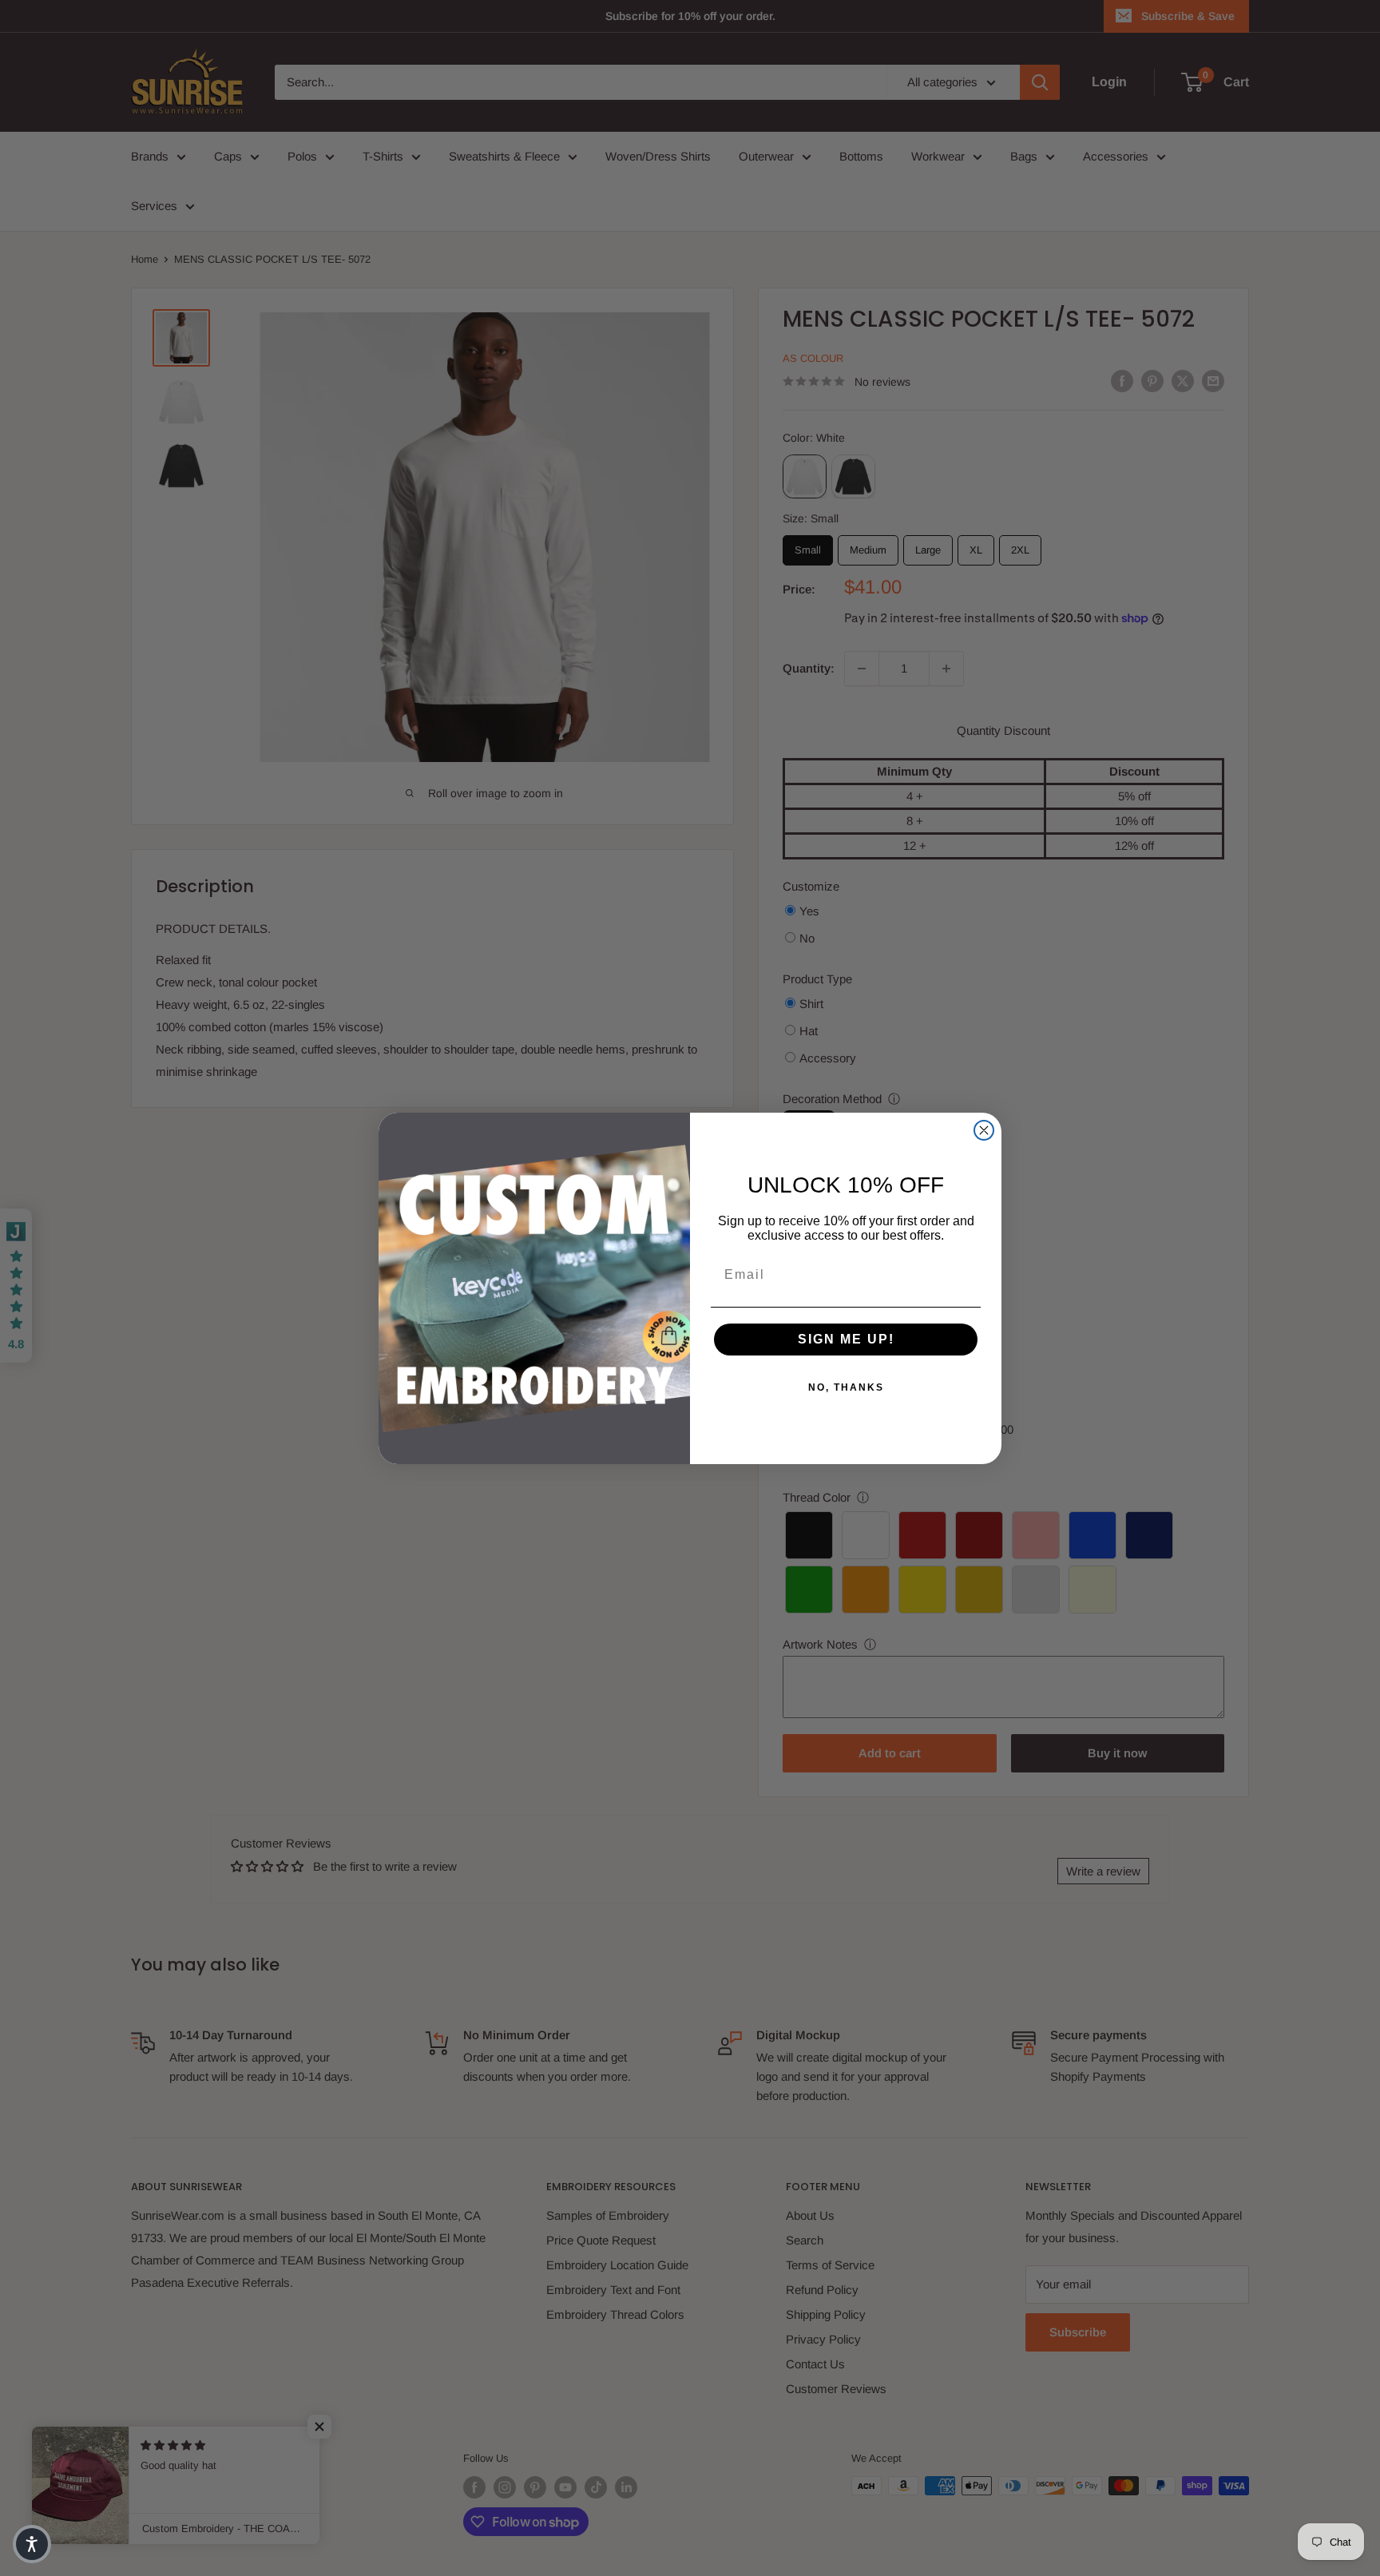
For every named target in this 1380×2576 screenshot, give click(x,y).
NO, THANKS (846, 1387)
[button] (32, 2544)
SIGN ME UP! (846, 1339)
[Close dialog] (984, 1130)
